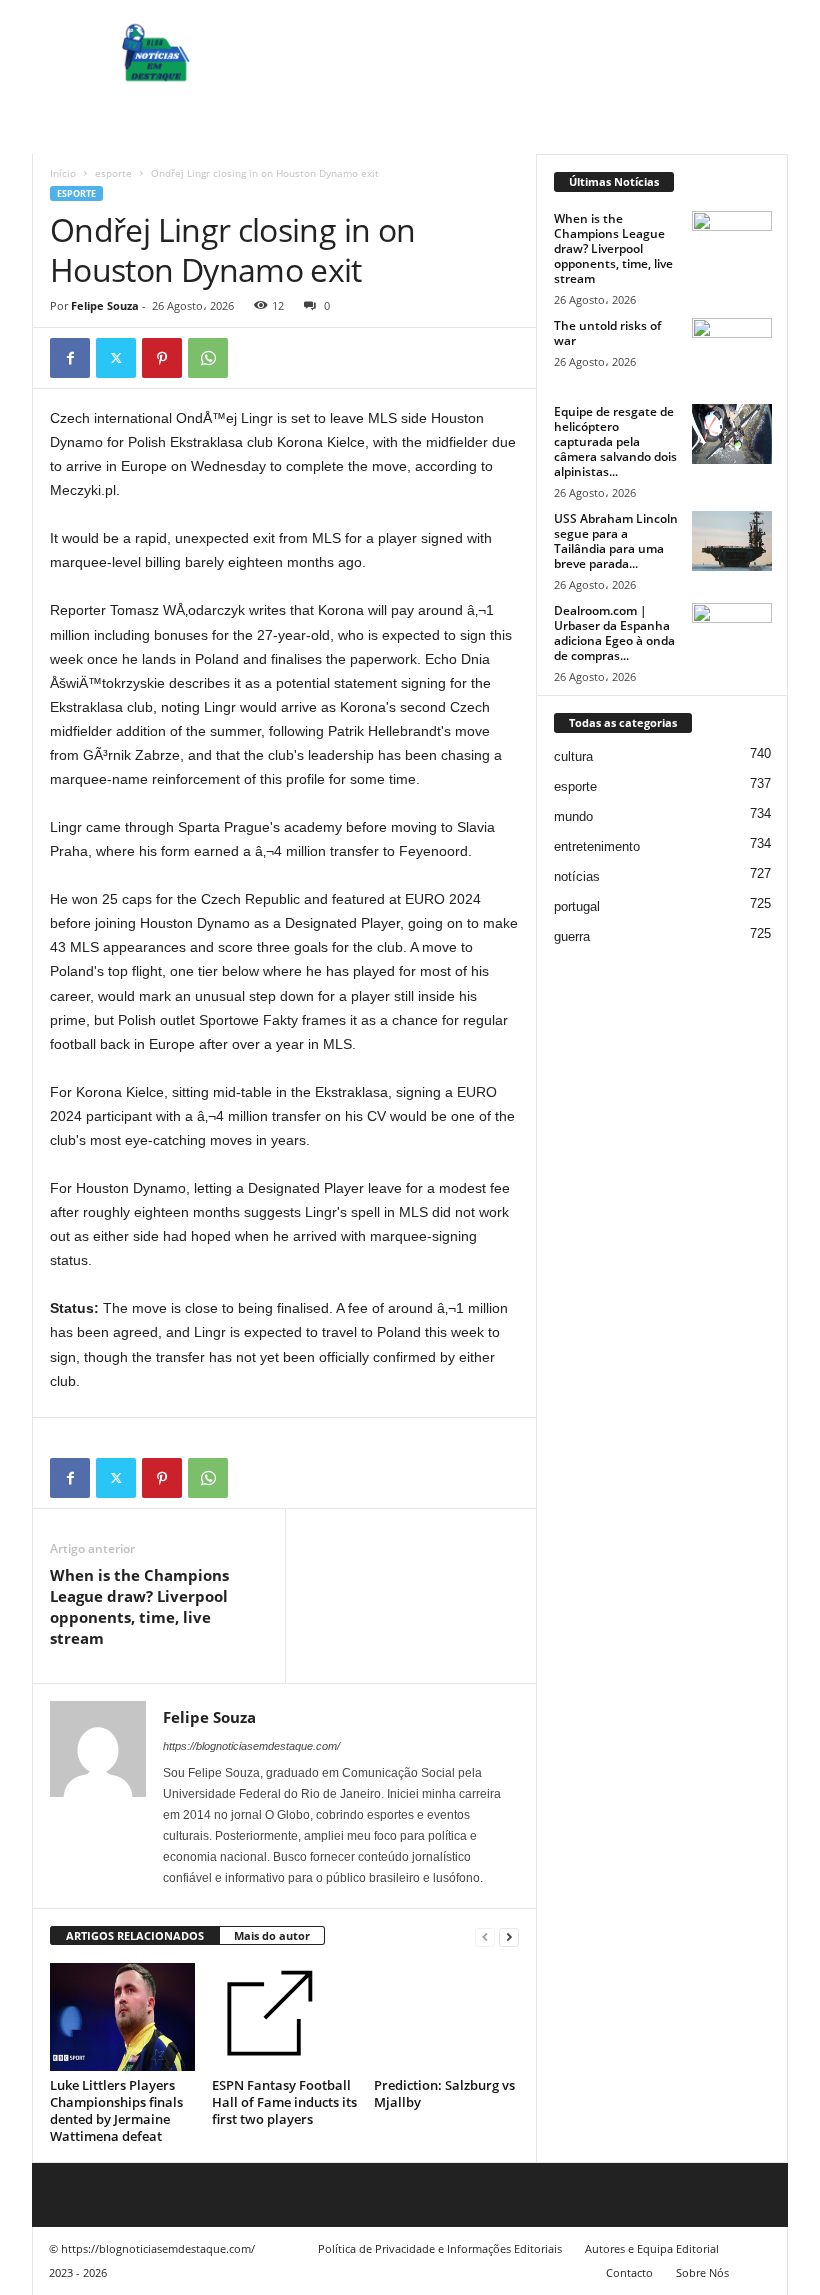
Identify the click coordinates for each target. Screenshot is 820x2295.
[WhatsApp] (208, 358)
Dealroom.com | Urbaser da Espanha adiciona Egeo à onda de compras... (614, 633)
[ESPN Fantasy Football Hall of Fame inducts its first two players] (284, 2017)
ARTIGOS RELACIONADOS (135, 1935)
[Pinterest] (162, 358)
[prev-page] (485, 1936)
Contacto (629, 2272)
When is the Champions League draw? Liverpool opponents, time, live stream (139, 1606)
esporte (113, 173)
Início (63, 173)
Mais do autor (272, 1935)
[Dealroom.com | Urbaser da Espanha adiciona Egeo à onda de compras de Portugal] (732, 633)
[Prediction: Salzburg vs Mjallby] (446, 2017)
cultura (573, 756)
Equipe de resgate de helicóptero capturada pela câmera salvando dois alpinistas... (615, 441)
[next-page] (509, 1936)
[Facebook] (70, 358)
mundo (573, 816)
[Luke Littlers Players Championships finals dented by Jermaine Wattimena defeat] (122, 2017)
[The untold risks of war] (732, 348)
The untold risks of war (607, 333)
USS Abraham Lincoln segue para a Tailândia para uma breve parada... (616, 541)
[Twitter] (116, 358)
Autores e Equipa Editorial (652, 2248)
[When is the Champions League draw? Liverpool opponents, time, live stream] (732, 241)
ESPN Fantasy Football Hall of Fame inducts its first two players (284, 2102)
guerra (572, 936)
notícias (577, 876)
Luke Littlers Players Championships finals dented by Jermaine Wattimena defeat (116, 2110)
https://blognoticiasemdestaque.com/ (251, 1746)
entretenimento (597, 846)
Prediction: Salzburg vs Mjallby (444, 2093)
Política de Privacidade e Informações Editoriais (440, 2248)
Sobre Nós (702, 2272)
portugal (577, 906)
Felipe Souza (105, 305)
